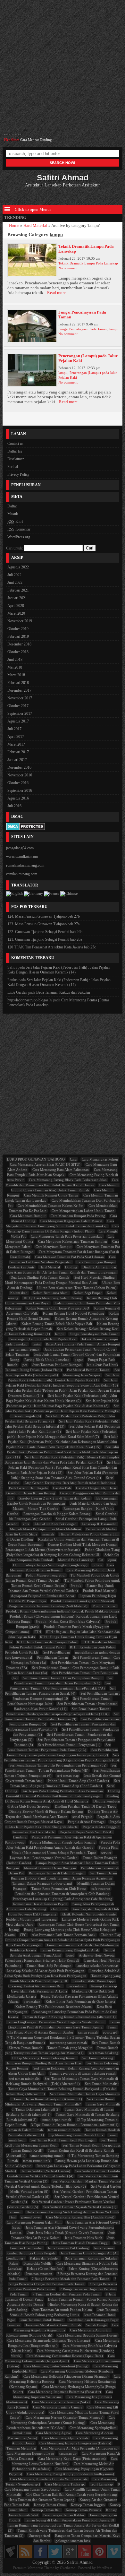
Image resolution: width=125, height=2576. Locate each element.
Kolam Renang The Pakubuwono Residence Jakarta (54, 2007)
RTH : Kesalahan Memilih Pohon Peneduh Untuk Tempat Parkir (65, 1645)
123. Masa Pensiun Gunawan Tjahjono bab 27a (43, 924)
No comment (68, 268)
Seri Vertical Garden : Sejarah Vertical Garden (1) (80, 2207)
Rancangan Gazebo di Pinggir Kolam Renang (57, 1514)
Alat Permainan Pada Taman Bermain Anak (64, 1935)
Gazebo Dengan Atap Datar (96, 1488)
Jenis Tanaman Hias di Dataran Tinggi (81, 2243)
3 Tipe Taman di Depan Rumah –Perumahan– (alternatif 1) (75, 2125)
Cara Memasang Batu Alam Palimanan (61, 1170)
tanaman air (68, 2453)
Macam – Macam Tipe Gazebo (36, 1508)
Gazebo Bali (62, 1488)
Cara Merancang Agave (54, 2433)
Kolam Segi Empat (88, 1293)
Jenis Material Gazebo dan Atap (93, 1503)
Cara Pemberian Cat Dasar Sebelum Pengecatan (63, 1259)
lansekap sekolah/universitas (97, 1966)
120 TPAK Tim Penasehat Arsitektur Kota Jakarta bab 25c (52, 947)
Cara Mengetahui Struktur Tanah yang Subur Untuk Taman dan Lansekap (60, 1223)
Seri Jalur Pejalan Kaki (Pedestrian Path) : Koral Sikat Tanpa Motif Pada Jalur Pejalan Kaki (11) (62, 1452)
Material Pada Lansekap (76, 1560)
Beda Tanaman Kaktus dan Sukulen (63, 992)
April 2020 (16, 606)
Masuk (13, 514)
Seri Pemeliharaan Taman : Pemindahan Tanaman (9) (62, 1716)
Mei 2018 (15, 667)
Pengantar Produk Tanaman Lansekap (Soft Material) (48, 1606)
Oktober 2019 (18, 629)
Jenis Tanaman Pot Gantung (68, 2248)
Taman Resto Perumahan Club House (59, 1889)
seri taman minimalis (24, 2079)
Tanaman (15, 2212)
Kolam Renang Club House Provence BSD (58, 1308)
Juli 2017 (14, 729)
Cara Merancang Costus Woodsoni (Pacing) (56, 2366)
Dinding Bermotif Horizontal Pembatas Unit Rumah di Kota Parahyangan (63, 1794)
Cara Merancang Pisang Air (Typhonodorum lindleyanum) (71, 2474)
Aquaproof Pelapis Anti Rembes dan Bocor (43, 1596)
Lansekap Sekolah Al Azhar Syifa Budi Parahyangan (46, 1971)
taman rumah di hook (64, 2130)
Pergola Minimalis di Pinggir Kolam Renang (63, 1842)
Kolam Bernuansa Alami (51, 1293)
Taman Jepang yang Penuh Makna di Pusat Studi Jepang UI (65, 1978)
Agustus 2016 (18, 798)
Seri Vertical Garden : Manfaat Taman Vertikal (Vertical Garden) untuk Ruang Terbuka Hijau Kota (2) (63, 2184)
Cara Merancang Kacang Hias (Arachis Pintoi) (80, 2217)
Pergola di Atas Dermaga (86, 1822)
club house (59, 1909)
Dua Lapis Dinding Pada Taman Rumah (40, 1277)
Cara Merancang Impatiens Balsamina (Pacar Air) (65, 2392)
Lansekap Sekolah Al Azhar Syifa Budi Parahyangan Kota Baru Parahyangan (62, 1973)
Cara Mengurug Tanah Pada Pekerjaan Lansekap (67, 1236)
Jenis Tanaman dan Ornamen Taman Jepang (42, 2500)
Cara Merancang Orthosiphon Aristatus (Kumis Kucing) (63, 2420)
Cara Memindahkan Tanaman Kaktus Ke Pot (50, 1206)
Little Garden (17, 992)
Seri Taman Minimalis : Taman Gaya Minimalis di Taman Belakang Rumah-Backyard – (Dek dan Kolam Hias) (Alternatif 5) (63, 2089)
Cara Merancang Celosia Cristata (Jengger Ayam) (60, 2358)
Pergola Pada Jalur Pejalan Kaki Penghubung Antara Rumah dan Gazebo (63, 1845)
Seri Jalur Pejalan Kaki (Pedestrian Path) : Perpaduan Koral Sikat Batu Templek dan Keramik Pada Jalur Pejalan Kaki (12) (64, 1467)
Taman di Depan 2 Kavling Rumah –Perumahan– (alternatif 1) (69, 2017)
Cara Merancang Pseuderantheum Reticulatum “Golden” (61, 2425)
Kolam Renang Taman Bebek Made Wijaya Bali (57, 1324)
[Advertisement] (63, 70)
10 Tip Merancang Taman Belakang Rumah (44, 2058)
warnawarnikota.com (22, 857)
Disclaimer (16, 459)
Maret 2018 (16, 675)
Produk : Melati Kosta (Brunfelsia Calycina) (68, 1621)
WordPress (104, 2568)
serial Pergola (82, 1817)
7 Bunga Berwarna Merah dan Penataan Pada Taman (71, 2279)
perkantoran (77, 1986)
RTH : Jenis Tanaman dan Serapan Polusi (47, 1642)
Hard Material (35, 226)
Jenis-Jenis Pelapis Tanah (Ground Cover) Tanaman (65, 2233)
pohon (97, 1565)
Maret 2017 (16, 744)
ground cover (31, 2217)
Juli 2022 (14, 575)
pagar (79, 1360)
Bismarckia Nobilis (37, 2263)
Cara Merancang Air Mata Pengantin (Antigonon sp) (80, 2448)
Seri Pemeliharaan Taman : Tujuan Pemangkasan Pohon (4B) (61, 1768)
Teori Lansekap (101, 2484)
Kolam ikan (19, 1293)
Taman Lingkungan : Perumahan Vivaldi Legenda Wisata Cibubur (56, 2022)
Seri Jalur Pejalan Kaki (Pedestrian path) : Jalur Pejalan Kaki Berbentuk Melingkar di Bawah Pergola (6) (63, 1411)
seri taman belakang (104, 2053)
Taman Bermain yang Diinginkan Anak (70, 1950)
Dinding (71, 1267)
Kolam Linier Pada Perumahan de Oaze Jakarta (80, 2001)
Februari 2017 (18, 752)
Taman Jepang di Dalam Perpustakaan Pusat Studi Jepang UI (70, 2520)
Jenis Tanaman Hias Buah (83, 2238)
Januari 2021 (17, 598)
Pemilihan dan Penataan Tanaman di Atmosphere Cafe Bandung (63, 1894)
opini (112, 1560)
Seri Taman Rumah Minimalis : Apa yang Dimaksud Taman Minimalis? (60, 2102)
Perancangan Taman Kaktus (64, 2515)
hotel (70, 1955)
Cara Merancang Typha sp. (65, 2484)
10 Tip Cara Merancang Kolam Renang (53, 1298)
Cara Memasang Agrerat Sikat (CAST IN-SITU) (45, 1164)
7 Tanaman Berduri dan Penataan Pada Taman (67, 2294)
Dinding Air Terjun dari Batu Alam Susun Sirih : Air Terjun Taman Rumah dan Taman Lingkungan (62, 1270)
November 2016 (20, 775)
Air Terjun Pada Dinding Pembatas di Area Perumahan (63, 1791)
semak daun (22, 2433)
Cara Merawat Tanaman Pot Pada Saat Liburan (70, 1257)
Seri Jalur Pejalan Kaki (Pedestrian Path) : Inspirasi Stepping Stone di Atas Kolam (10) (62, 1383)
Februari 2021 (18, 590)
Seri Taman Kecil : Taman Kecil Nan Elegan (63, 2140)
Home (14, 226)
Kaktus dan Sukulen (45, 2258)
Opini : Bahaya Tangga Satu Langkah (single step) (50, 1565)
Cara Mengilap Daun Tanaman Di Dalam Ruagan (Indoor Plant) (63, 1229)
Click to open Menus (33, 210)
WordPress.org (19, 537)
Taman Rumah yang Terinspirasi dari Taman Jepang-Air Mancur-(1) (62, 2050)
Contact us (15, 444)
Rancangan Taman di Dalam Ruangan (57, 1873)
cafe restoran (101, 1889)
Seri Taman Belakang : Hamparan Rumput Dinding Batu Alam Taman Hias (60, 2061)
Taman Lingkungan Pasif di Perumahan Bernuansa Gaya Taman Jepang (64, 2025)
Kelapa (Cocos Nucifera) (45, 2269)
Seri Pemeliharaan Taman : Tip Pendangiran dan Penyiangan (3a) (58, 1765)
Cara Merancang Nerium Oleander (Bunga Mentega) (65, 2417)
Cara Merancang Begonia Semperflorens (87, 2335)
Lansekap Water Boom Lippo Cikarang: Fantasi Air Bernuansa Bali (62, 1984)
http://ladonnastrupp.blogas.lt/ (30, 1000)
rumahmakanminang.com (25, 865)
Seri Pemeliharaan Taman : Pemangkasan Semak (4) (60, 1691)
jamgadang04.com (20, 848)
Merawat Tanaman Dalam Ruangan (50, 1868)
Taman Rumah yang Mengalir (70, 2048)
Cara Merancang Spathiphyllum (93, 2428)
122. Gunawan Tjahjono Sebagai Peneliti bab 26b (45, 932)
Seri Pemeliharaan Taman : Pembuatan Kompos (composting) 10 (66, 1696)
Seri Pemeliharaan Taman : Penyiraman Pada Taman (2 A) (59, 1747)
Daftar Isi (15, 451)
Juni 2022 (15, 583)
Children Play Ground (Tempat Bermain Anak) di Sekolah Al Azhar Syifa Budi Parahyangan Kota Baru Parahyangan (63, 1940)
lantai (37, 1344)
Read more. (57, 293)
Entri (15, 522)
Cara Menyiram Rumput (54, 1247)
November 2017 (20, 698)
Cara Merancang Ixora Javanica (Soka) (61, 2402)
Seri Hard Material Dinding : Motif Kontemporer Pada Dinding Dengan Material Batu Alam (61, 1280)
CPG (23, 1935)
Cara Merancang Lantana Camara (58, 2407)
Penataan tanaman (39, 2274)
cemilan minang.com (22, 874)
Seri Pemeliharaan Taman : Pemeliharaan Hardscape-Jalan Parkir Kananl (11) (66, 1706)
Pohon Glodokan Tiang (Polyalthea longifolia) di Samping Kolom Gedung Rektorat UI (63, 1552)
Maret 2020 (16, 613)
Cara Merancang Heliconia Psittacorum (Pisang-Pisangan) (66, 2376)
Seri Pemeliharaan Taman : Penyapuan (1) (69, 1745)
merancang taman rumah (68, 2043)
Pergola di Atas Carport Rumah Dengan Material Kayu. (62, 1819)
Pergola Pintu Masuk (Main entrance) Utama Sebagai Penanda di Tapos (65, 1850)
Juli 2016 (14, 806)
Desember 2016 (19, 767)
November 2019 (20, 621)
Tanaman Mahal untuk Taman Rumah (53, 2325)
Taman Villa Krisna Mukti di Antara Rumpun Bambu (62, 2030)
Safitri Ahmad (80, 2562)
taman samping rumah (47, 2156)
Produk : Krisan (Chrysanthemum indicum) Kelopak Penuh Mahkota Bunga (63, 1611)
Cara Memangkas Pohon (100, 1159)
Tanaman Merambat (21, 2448)
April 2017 (16, 737)
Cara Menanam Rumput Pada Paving (78, 1216)
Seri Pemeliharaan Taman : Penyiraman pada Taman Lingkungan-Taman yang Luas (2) (62, 1752)
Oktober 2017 (18, 706)
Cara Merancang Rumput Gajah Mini (34, 2222)
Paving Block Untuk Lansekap (47, 1360)
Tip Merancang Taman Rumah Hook (76, 2135)
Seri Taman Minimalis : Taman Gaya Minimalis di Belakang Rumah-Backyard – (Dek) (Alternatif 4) (62, 2081)
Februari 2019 (18, 636)
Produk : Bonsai (104, 1606)
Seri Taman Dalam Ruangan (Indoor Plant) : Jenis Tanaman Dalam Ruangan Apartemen (64, 1876)
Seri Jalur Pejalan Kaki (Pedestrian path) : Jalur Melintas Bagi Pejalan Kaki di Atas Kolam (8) (63, 1403)
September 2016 (20, 791)
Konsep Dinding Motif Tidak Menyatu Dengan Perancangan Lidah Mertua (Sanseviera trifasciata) (62, 1547)
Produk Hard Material (99, 1591)
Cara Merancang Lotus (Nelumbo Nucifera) (65, 2461)
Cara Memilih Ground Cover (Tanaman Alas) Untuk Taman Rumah (65, 1188)
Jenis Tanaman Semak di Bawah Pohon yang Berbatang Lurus (64, 2312)
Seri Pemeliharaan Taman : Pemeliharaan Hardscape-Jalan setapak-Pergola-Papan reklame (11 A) (59, 1711)
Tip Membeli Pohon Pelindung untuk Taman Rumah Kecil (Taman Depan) (66, 1583)
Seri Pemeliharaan (57, 1652)
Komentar (19, 529)
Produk (76, 1586)
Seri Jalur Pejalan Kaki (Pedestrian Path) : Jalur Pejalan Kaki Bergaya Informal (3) (63, 1424)
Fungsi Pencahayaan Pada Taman (83, 329)
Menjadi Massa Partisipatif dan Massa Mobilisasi (46, 1529)
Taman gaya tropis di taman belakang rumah (83, 2073)
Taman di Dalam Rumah (25, 2130)
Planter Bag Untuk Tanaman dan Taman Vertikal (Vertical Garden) (61, 1588)
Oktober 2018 (18, 652)
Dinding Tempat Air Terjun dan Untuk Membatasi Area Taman (62, 1814)
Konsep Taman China (50, 2505)
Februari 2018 (18, 683)
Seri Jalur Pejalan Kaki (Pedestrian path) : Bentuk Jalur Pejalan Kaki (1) (64, 1378)
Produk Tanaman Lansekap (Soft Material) (83, 1601)
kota (26, 1524)
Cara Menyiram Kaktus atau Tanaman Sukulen (73, 1241)
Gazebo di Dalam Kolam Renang (31, 1493)
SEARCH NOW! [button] (63, 163)
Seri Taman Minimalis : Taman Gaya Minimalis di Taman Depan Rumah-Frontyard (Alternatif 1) (65, 2096)
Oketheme (67, 2568)
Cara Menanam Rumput (28, 1216)
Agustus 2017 (18, 721)
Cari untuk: (15, 548)
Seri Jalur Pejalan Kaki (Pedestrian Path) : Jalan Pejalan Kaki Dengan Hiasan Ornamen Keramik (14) (58, 970)
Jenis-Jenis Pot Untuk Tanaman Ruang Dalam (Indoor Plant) (62, 1367)
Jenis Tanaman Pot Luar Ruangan (57, 1365)
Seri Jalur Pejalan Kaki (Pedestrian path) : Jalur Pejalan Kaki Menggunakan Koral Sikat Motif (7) (62, 1434)
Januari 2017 (17, 760)
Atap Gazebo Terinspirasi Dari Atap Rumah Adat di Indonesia (70, 1483)
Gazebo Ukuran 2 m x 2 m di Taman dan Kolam (54, 1498)
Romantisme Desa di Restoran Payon (40, 1904)
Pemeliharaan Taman (53, 1657)
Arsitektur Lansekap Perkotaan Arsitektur (63, 180)
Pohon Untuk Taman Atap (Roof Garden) (78, 1781)
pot (25, 1365)
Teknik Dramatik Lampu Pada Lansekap (88, 263)
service (106, 1853)
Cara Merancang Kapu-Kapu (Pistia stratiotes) (72, 2459)
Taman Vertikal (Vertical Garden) (46, 2171)
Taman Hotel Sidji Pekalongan (49, 1966)
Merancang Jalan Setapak (82, 1375)
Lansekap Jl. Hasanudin (99, 1524)
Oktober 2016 (18, 783)
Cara (73, 1159)
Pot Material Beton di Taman (88, 1370)
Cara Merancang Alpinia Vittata (65, 2438)
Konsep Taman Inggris (88, 2505)
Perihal (13, 467)
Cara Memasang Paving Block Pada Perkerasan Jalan (68, 1180)
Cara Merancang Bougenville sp (30, 2453)
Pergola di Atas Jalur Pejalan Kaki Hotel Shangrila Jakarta (63, 1824)
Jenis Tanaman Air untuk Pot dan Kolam (62, 2310)
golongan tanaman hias (73, 2541)
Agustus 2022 (18, 567)
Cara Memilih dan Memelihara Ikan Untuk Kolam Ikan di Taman (62, 1182)
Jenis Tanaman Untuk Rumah (42, 2320)
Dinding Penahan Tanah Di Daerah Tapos (85, 1806)
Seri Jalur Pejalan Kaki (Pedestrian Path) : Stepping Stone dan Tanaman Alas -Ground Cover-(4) (64, 1475)
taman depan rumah (56, 2120)
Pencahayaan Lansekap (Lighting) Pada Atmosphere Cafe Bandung (63, 1899)
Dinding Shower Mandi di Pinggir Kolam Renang (46, 1811)
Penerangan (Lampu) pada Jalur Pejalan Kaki (43, 1339)
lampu (114, 329)
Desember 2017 (19, 690)
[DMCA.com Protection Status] (25, 828)
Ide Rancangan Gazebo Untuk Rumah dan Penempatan (62, 1501)
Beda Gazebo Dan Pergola (28, 1488)
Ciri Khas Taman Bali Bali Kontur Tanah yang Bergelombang (72, 2494)
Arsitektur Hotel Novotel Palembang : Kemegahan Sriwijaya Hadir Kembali (60, 1958)
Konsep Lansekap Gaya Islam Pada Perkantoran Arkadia (64, 1989)
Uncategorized (39, 2536)
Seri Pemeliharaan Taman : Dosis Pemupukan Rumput (63, 1678)
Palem (14, 2263)
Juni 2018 (15, 660)
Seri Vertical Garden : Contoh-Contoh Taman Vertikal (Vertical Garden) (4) (64, 2174)
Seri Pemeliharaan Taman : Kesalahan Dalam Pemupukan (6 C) (64, 1681)
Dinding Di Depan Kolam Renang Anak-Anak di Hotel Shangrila (62, 1799)
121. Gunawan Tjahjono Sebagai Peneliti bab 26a (45, 939)
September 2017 (20, 713)
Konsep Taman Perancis (83, 2510)
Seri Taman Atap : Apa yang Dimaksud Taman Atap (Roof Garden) (65, 1783)
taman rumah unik (37, 2161)
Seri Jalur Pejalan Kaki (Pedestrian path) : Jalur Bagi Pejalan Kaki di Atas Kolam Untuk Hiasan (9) (62, 1398)
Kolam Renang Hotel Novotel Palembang (74, 1313)
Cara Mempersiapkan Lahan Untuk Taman (83, 1211)
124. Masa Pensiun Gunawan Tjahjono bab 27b (44, 916)
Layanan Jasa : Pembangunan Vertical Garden (44, 1858)
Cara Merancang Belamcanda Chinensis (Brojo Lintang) (49, 2340)
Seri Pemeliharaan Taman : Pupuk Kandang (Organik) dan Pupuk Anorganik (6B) (62, 1758)
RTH (38, 1632)
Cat (101, 1560)
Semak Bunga (96, 2325)
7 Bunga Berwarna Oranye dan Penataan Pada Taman (63, 2281)
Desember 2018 (19, 644)
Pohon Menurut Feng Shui (46, 1575)
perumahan (32, 2001)
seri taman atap (68, 1776)
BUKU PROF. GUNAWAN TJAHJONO (36, 1159)
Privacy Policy (18, 474)
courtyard (110, 2032)
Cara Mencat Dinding (36, 137)
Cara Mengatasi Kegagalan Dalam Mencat (71, 1221)
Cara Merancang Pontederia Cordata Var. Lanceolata (49, 2479)
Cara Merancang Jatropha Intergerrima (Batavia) (75, 2443)
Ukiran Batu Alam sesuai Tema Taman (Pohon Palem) (77, 1288)
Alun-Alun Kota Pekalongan (55, 1524)
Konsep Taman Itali (46, 2510)
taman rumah (88, 2032)
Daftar (12, 506)
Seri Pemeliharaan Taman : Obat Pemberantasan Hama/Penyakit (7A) (61, 1686)
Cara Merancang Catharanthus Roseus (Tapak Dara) (65, 2356)
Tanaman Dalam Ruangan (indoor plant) (42, 1883)
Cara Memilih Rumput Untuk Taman (51, 1195)
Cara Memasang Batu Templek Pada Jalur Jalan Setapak (62, 1172)
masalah (48, 1534)
